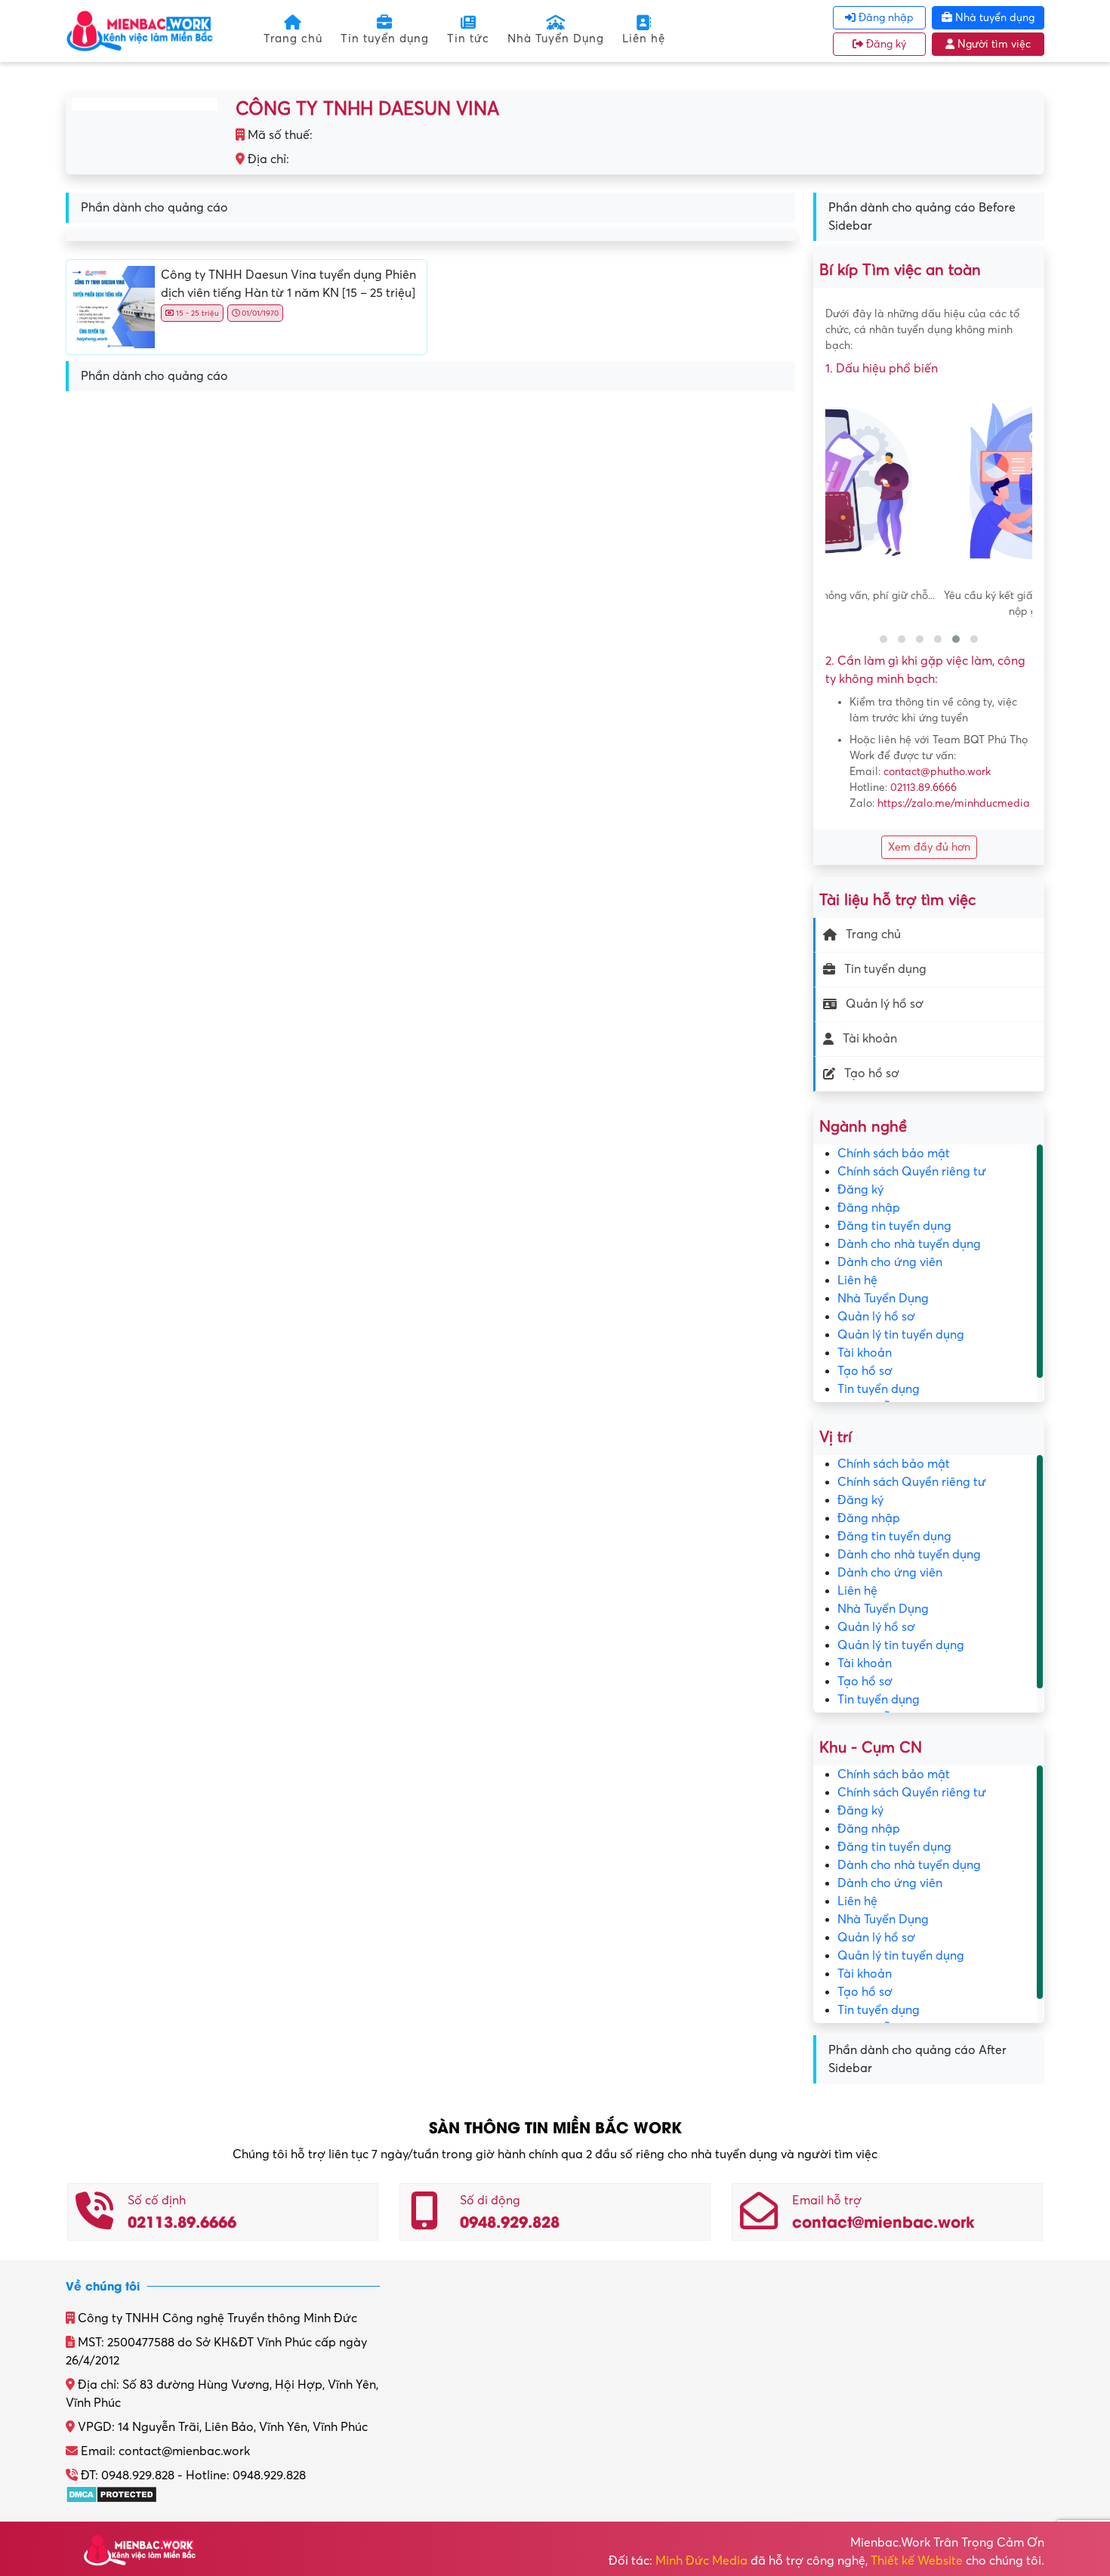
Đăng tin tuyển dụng (894, 1226)
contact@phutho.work (937, 772)
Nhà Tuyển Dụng (556, 39)
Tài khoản (870, 1039)
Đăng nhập (885, 18)
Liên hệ (644, 39)
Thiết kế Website (917, 2561)
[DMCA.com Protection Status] (111, 2494)
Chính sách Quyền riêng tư (912, 1172)
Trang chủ (293, 39)
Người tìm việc (993, 44)
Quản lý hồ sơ (885, 1004)
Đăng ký (885, 44)
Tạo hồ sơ (872, 1073)
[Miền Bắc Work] (140, 30)
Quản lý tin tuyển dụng (901, 1335)
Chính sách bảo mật (894, 1154)
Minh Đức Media (701, 2561)
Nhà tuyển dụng (993, 18)
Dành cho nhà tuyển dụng (909, 1244)
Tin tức (468, 39)
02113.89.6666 (923, 788)
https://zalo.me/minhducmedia (954, 803)
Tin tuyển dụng (385, 39)
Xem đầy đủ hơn (929, 847)
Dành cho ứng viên (890, 1262)
